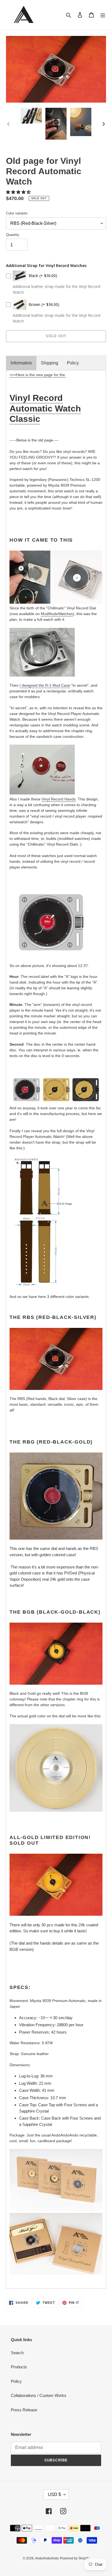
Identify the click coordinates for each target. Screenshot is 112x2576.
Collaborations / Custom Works (39, 2395)
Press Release (24, 2410)
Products (19, 2367)
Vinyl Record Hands (59, 799)
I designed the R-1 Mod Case (45, 685)
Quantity (13, 235)
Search (17, 2353)
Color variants (17, 213)
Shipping (49, 363)
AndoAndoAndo (47, 2558)
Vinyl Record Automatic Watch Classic (45, 408)
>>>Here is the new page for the (38, 375)
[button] (19, 192)
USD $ (54, 2494)
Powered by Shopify (75, 2558)
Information (21, 363)
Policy (73, 363)
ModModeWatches (57, 614)
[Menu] (103, 15)
